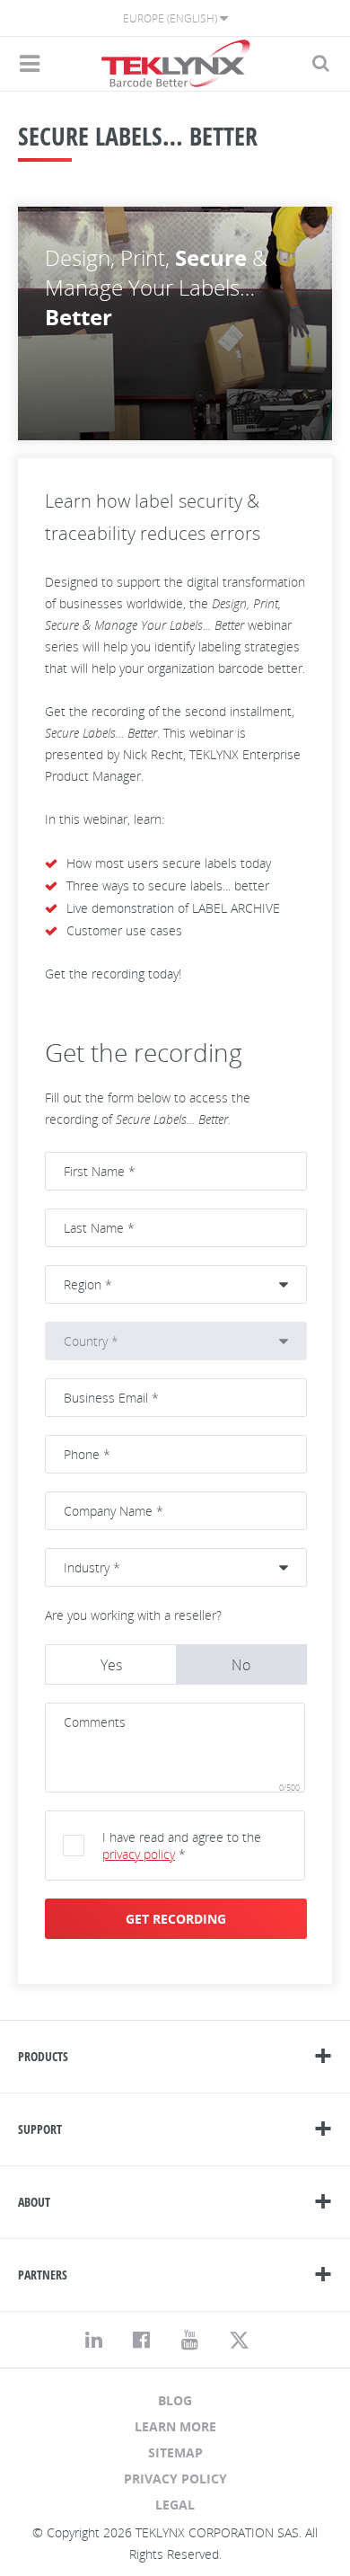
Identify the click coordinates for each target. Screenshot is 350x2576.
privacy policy (139, 1854)
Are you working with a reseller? (133, 1615)
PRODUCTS (43, 2056)
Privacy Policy (175, 2479)
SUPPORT (40, 2129)
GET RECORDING (176, 1919)
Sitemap (175, 2452)
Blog (175, 2400)
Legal (175, 2505)
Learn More (175, 2426)
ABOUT (34, 2202)
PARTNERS (43, 2275)
